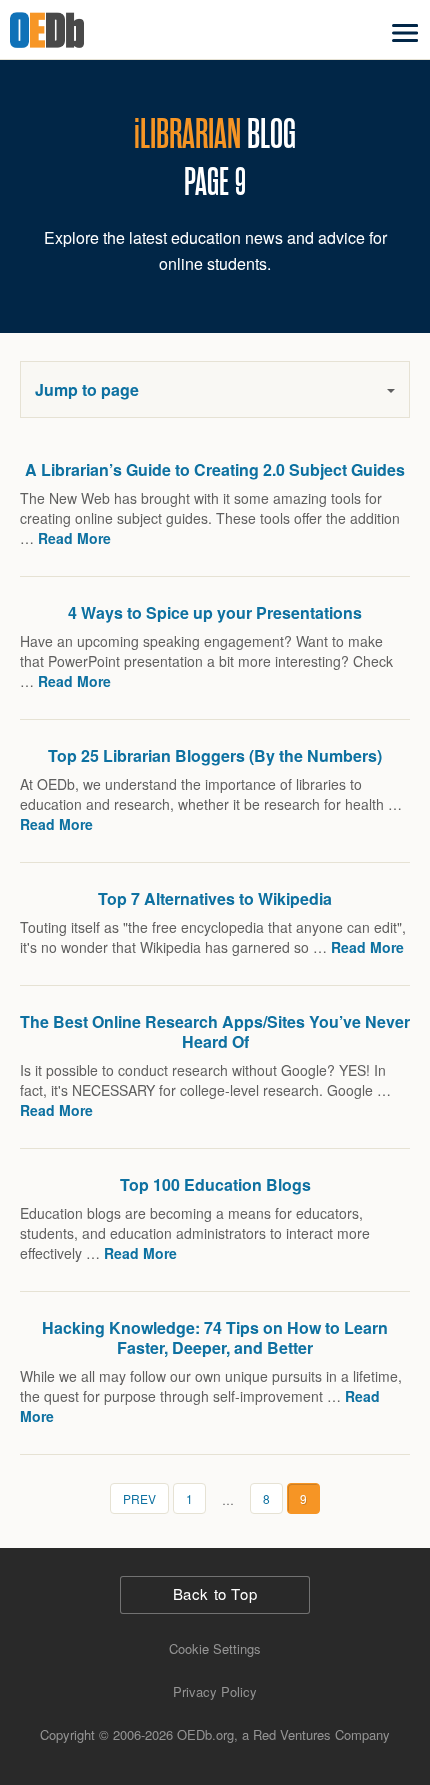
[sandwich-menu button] (405, 33)
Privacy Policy (215, 1691)
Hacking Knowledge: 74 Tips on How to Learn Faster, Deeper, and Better (215, 1337)
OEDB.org (74, 30)
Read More (74, 538)
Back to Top (215, 1593)
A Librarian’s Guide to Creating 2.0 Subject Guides (215, 469)
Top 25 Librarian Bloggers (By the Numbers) (215, 755)
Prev (139, 1498)
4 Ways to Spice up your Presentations (215, 612)
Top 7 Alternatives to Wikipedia (215, 898)
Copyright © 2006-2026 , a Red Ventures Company (215, 1734)
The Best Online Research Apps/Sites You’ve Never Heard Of (215, 1031)
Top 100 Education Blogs (215, 1184)
